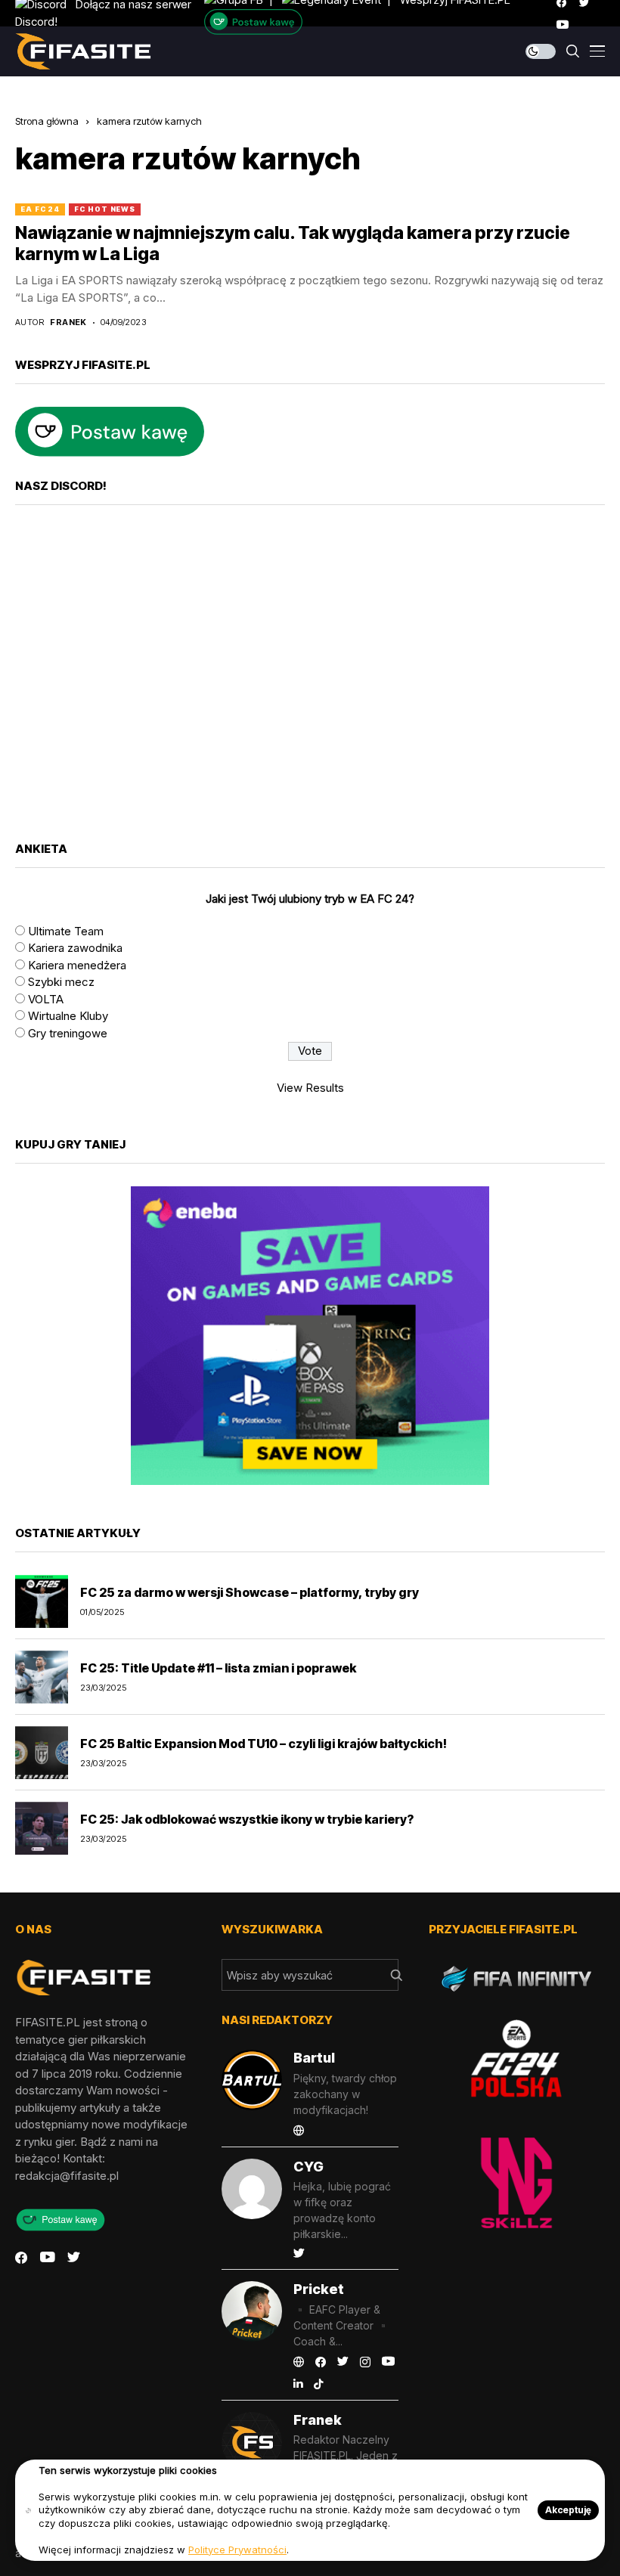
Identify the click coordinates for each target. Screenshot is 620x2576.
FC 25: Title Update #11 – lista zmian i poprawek (218, 1668)
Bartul (314, 2058)
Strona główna (47, 121)
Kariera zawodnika (75, 948)
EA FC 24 (40, 209)
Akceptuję (568, 2510)
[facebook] (21, 2258)
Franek (68, 322)
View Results (310, 1088)
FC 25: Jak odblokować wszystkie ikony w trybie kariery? (247, 1819)
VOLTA (46, 999)
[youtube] (563, 25)
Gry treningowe (68, 1033)
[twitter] (74, 2258)
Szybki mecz (61, 982)
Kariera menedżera (77, 965)
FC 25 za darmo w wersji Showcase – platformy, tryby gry (250, 1592)
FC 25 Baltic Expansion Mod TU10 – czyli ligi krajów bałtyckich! (263, 1744)
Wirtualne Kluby (68, 1016)
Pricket (319, 2289)
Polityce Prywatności (237, 2550)
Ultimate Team (66, 931)
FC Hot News (105, 209)
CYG (308, 2167)
